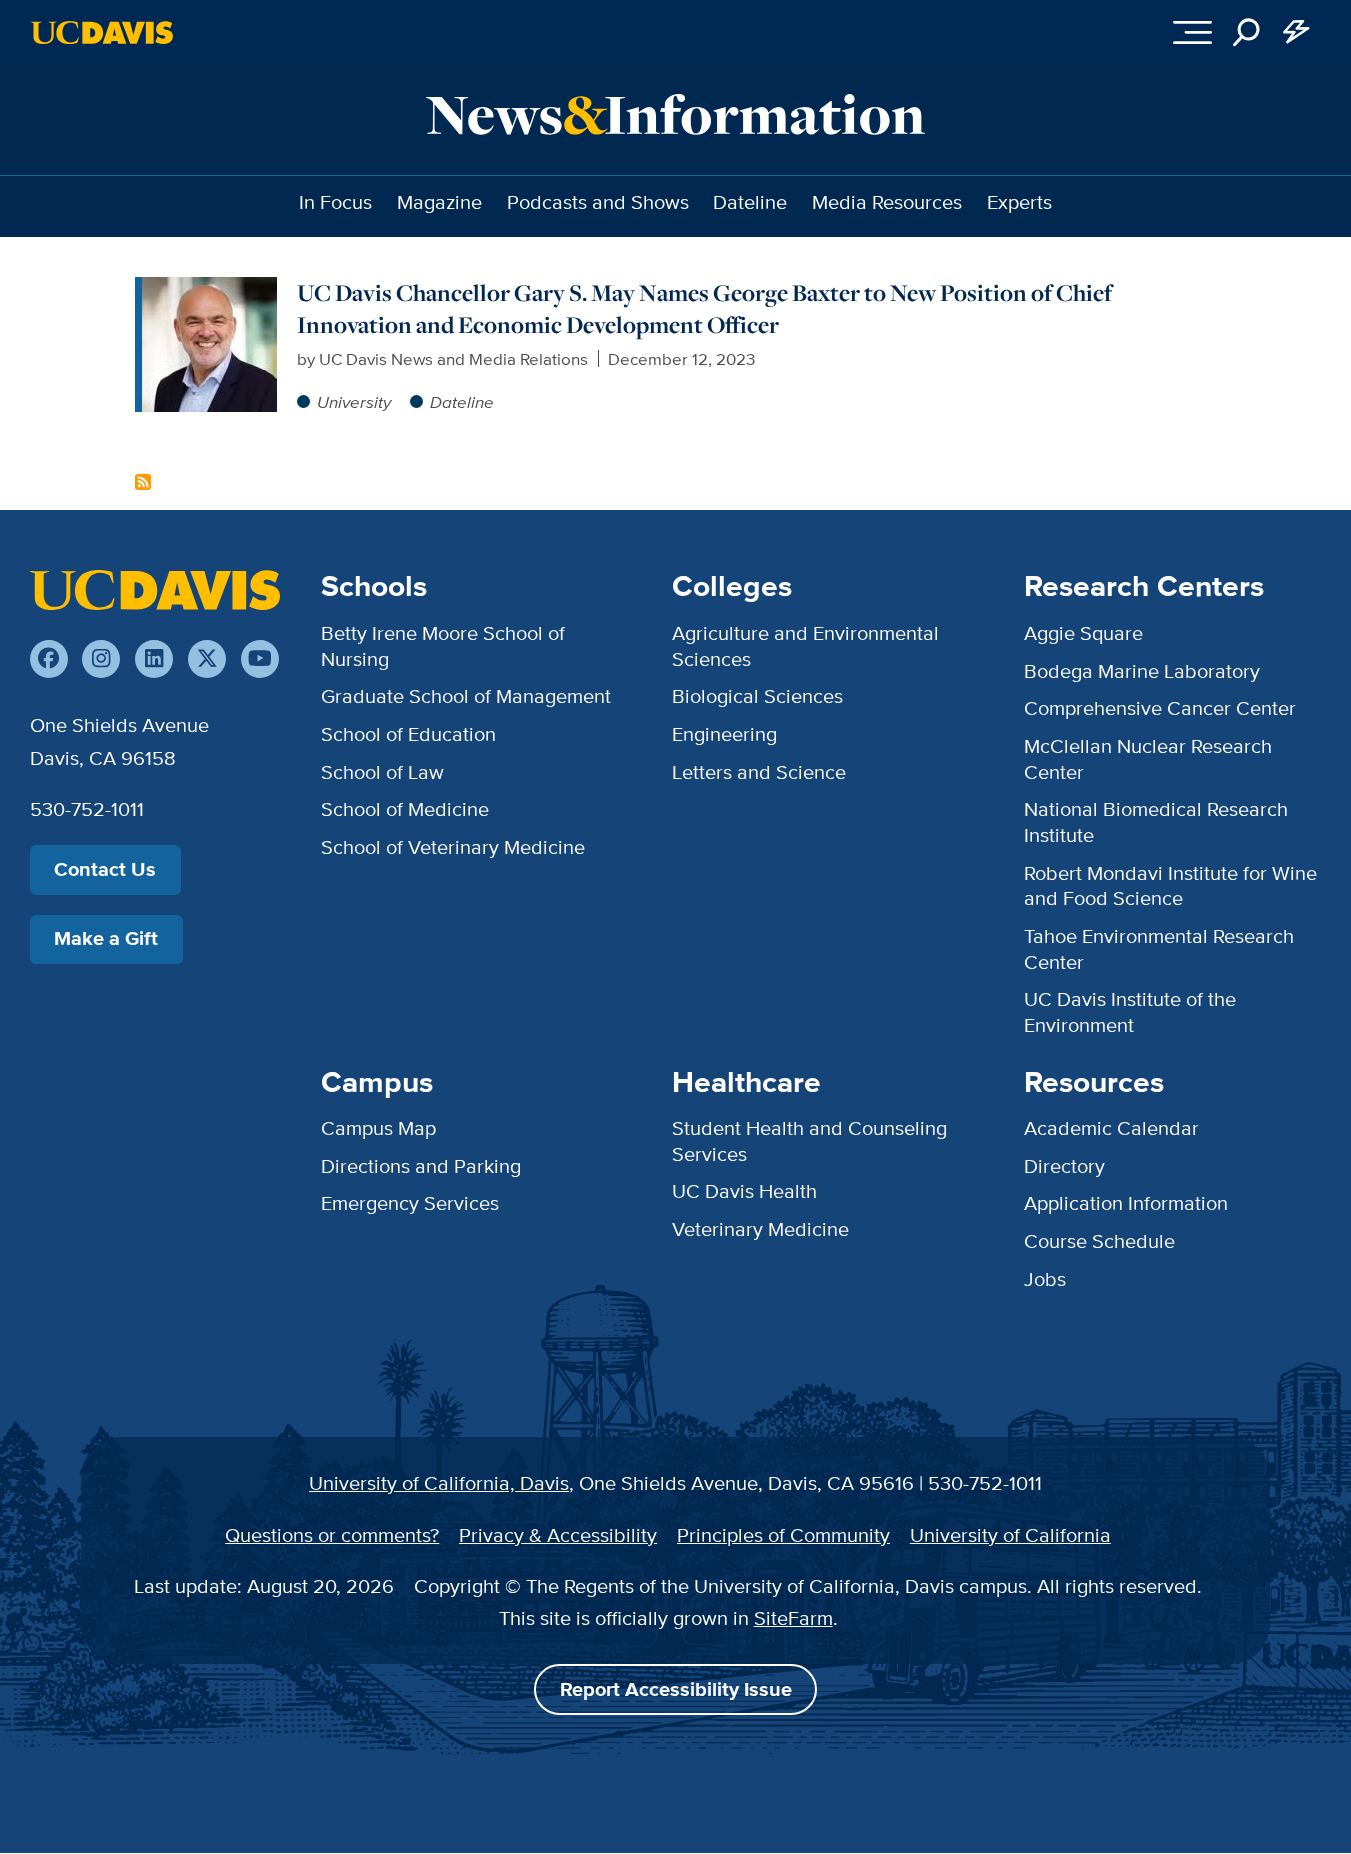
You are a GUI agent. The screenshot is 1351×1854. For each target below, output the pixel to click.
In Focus (335, 202)
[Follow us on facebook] (49, 659)
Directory (1064, 1166)
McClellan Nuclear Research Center (1148, 759)
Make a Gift (106, 938)
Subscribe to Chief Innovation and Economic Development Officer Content (143, 482)
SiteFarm (793, 1618)
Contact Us (105, 869)
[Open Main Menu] (1192, 32)
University (354, 401)
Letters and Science (759, 772)
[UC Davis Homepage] (102, 32)
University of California (1010, 1535)
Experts (1019, 202)
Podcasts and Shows (598, 202)
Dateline (750, 202)
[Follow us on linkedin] (154, 659)
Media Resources (887, 202)
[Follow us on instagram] (101, 659)
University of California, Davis (439, 1483)
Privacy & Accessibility (558, 1535)
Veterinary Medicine (760, 1229)
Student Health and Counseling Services (809, 1141)
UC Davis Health (744, 1191)
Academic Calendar (1111, 1128)
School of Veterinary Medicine (453, 847)
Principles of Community (783, 1535)
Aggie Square (1083, 633)
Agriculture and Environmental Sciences (805, 646)
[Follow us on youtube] (260, 659)
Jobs (1045, 1279)
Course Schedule (1099, 1241)
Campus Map (378, 1128)
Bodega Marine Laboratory (1142, 671)
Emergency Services (410, 1203)
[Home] (155, 589)
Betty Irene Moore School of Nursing (443, 646)
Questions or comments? (332, 1535)
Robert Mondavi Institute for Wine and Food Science (1170, 886)
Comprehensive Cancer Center (1160, 708)
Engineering (724, 734)
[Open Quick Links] (1297, 32)
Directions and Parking (421, 1166)
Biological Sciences (757, 696)
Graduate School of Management (466, 696)
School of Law (382, 772)
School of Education (408, 734)
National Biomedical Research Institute (1156, 822)
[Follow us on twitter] (207, 659)
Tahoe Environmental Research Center (1159, 949)
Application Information (1126, 1203)
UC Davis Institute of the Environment (1130, 1012)
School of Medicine (405, 809)
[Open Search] (1247, 32)
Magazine (439, 202)
